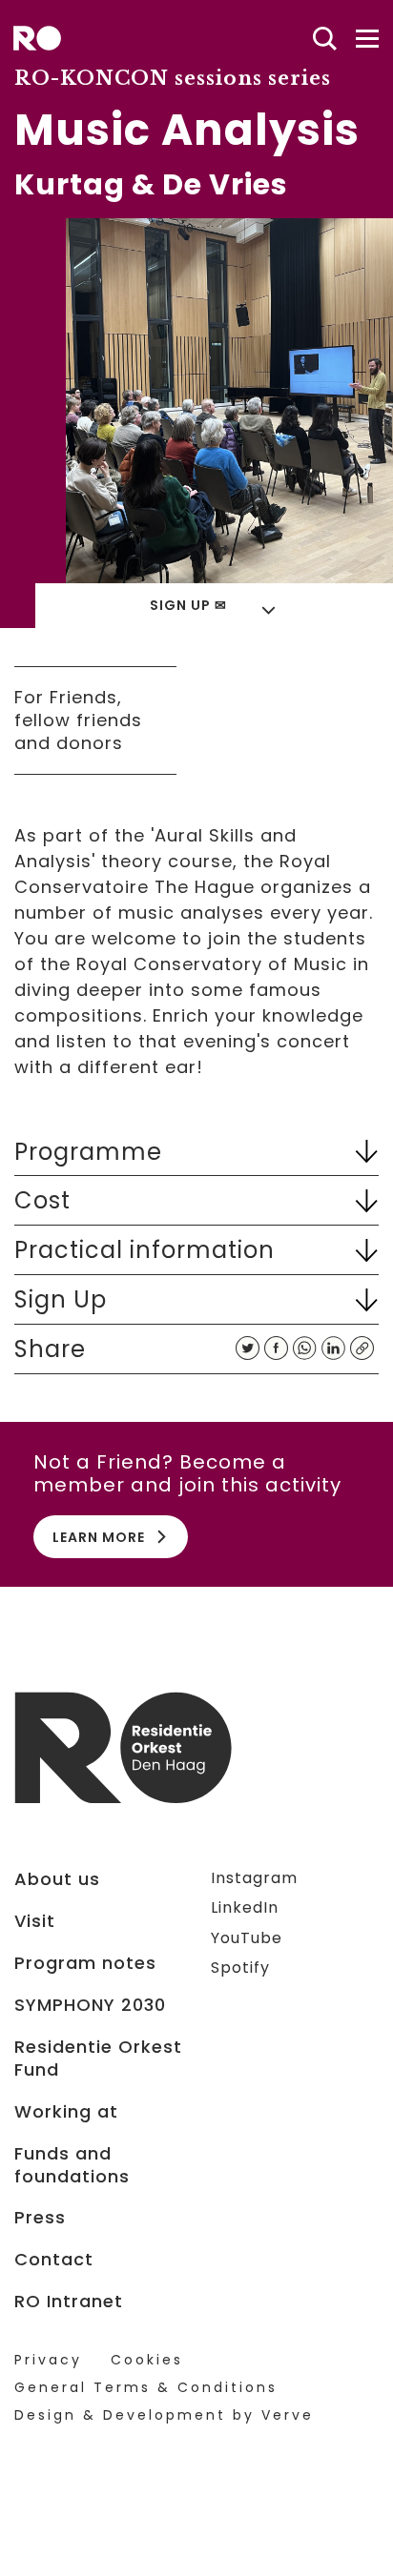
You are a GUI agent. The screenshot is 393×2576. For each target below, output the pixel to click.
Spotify (240, 1967)
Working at (66, 2112)
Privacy (48, 2360)
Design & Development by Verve (164, 2415)
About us (57, 1879)
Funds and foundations (72, 2165)
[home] (37, 38)
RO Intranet (69, 2302)
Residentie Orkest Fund (98, 2059)
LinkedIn (245, 1907)
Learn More (99, 1537)
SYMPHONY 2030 (90, 2005)
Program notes (85, 1963)
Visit (35, 1921)
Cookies (147, 2360)
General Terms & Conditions (146, 2388)
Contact (54, 2260)
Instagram (254, 1878)
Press (40, 2218)
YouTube (247, 1938)
